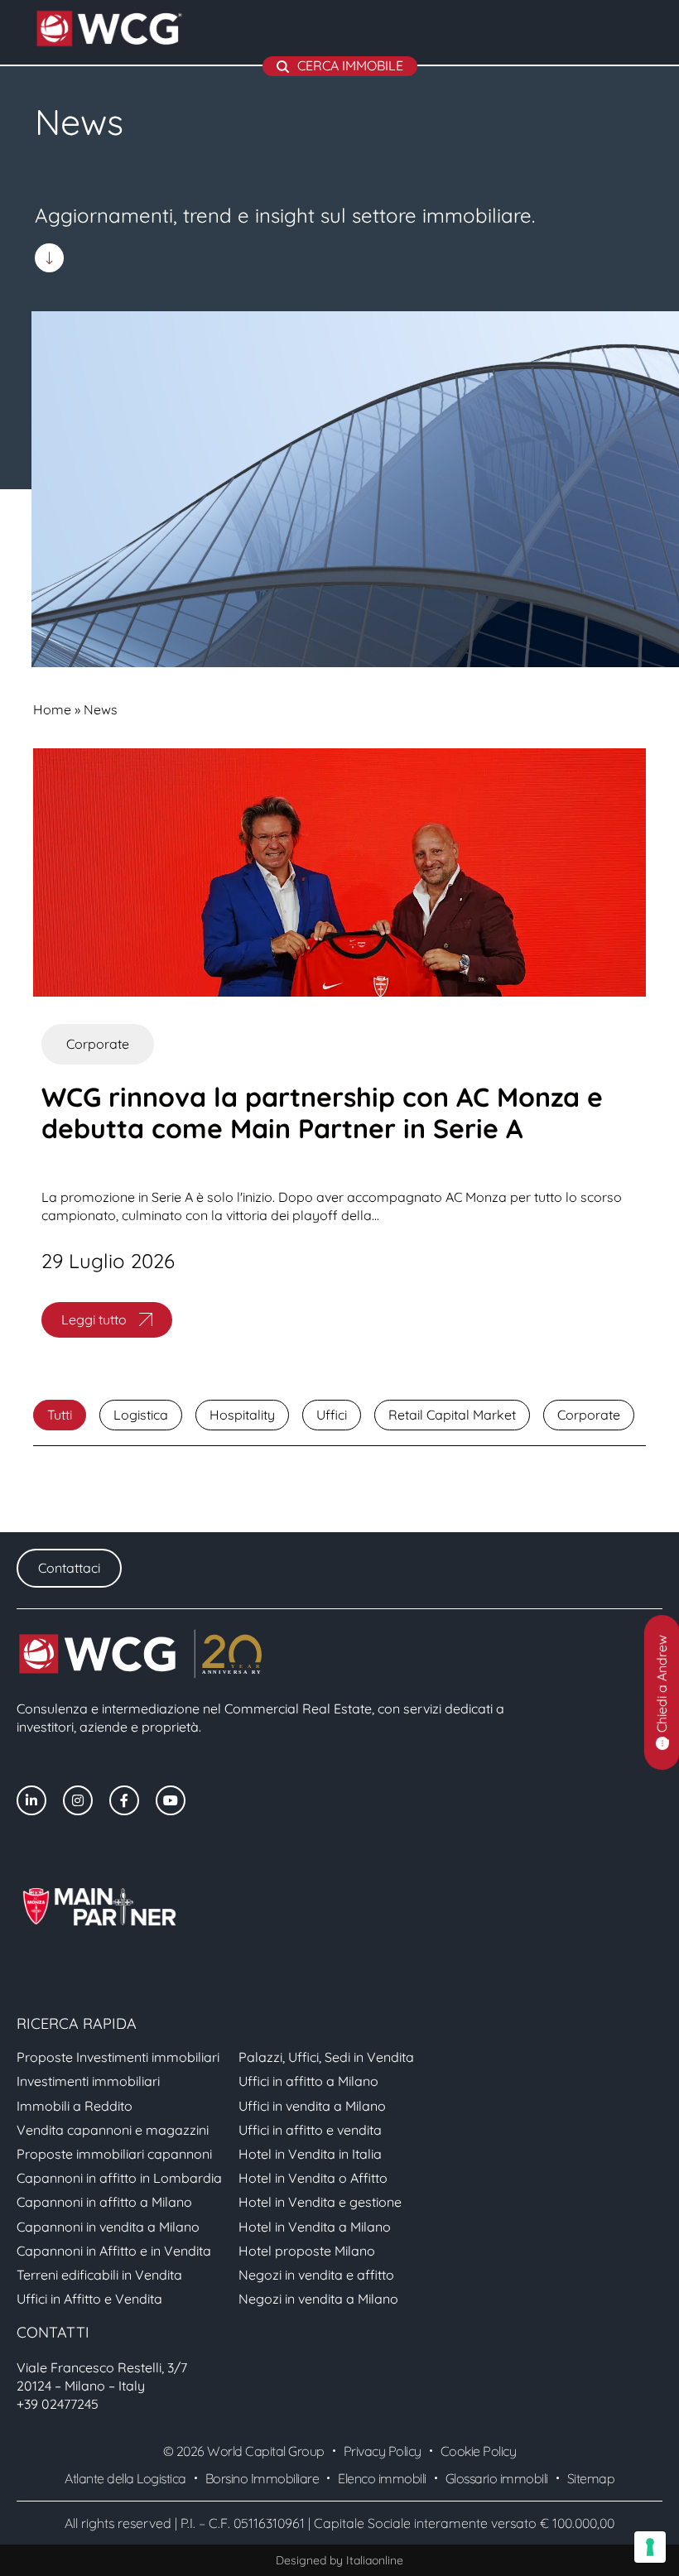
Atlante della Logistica (125, 2478)
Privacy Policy (383, 2451)
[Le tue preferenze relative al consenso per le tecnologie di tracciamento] (650, 2547)
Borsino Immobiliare (262, 2478)
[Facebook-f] (124, 1800)
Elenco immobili (382, 2478)
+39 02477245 (58, 2404)
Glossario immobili (497, 2478)
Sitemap (591, 2478)
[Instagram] (78, 1800)
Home (52, 709)
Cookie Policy (479, 2451)
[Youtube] (171, 1800)
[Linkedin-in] (31, 1800)
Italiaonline (375, 2560)
